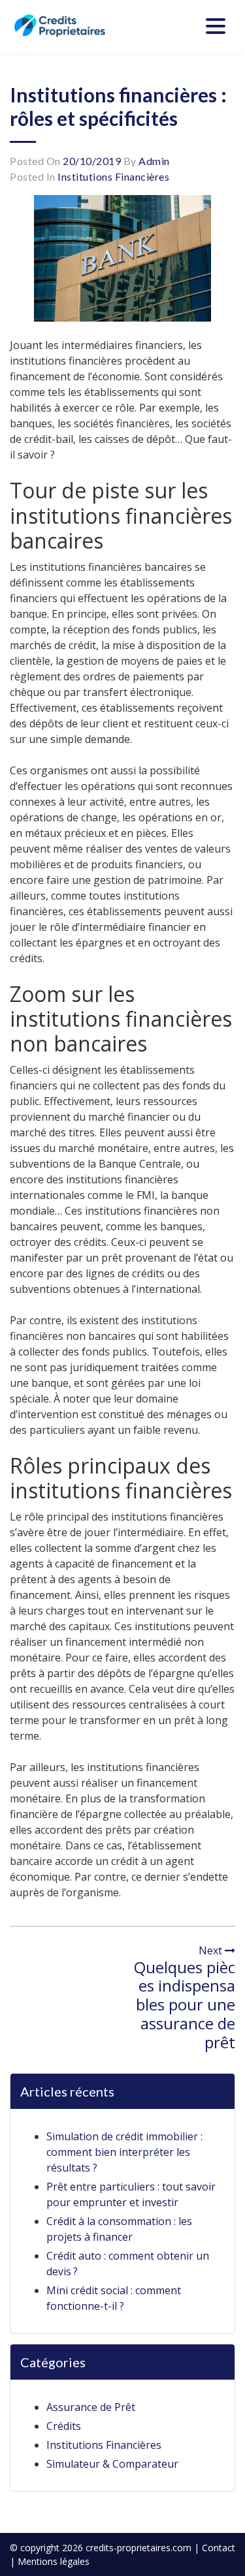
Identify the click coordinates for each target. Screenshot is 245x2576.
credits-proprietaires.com (139, 2548)
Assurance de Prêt (91, 2407)
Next (212, 1950)
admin (154, 161)
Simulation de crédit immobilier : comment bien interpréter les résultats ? (124, 2152)
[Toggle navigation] (216, 26)
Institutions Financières (113, 176)
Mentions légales (54, 2561)
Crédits (64, 2426)
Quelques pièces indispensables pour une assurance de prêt (185, 2005)
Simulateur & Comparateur (112, 2464)
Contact (219, 2548)
